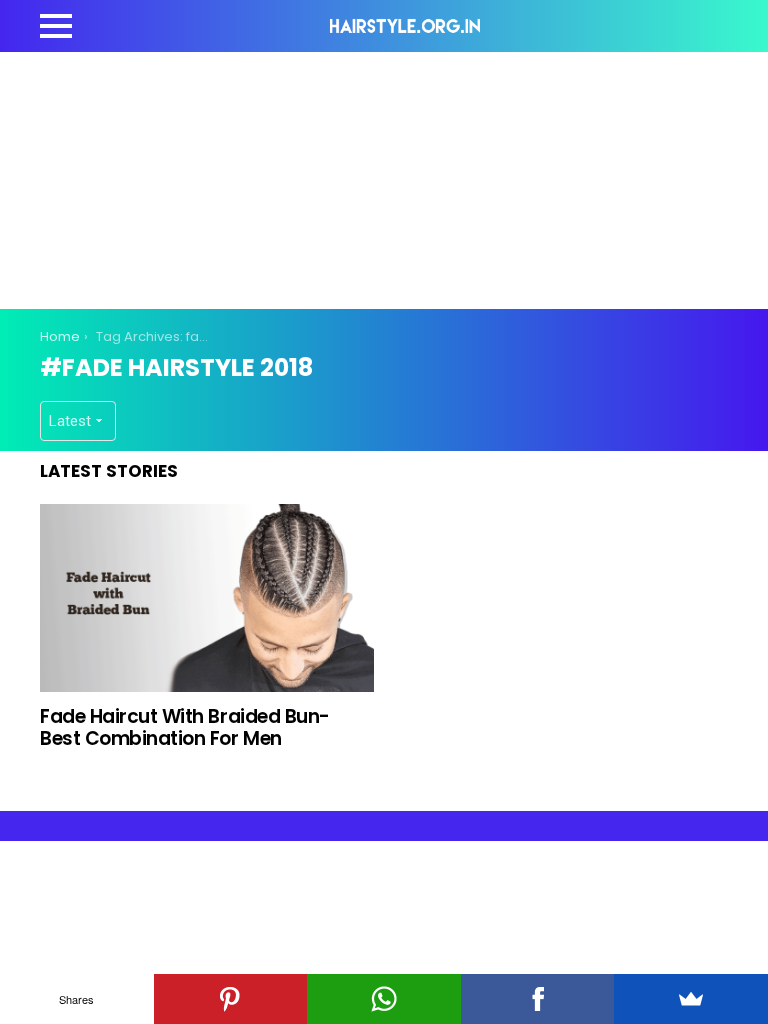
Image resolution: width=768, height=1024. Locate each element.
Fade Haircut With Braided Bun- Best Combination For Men (185, 727)
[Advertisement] (404, 177)
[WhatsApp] (384, 999)
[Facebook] (538, 999)
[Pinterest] (231, 999)
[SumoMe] (691, 999)
